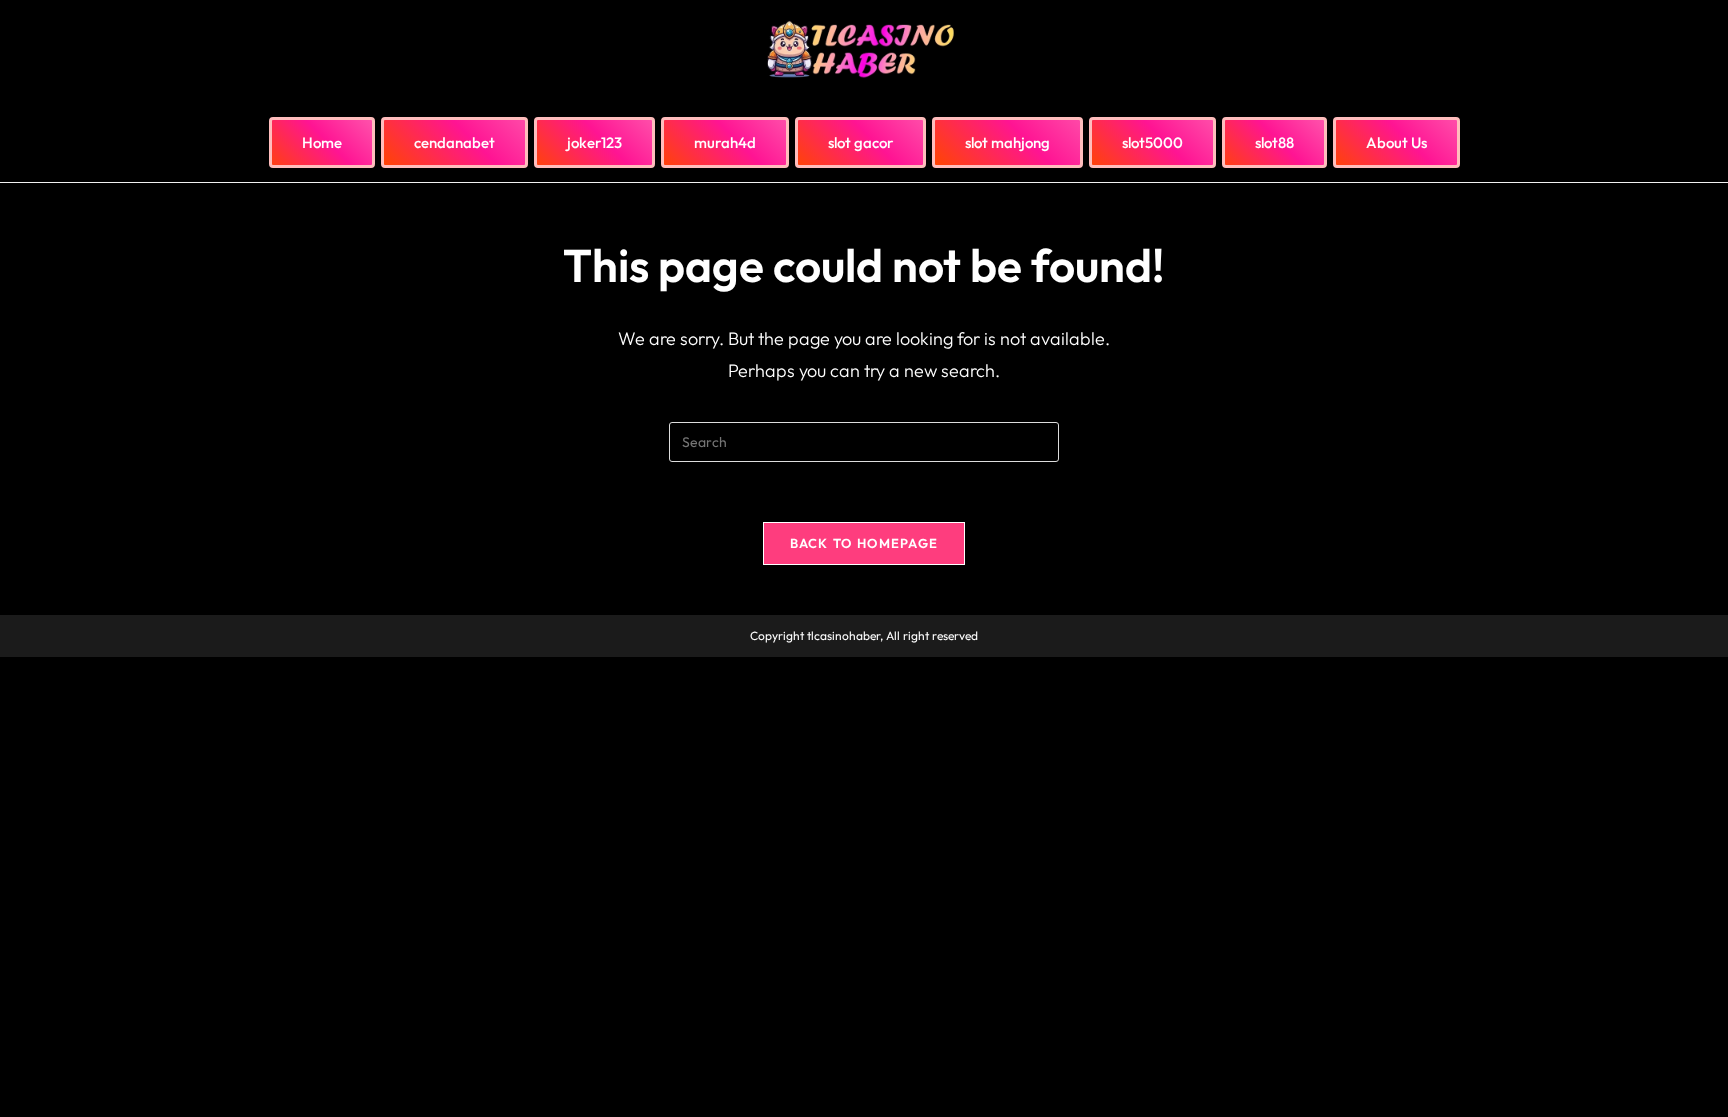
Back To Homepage (864, 543)
